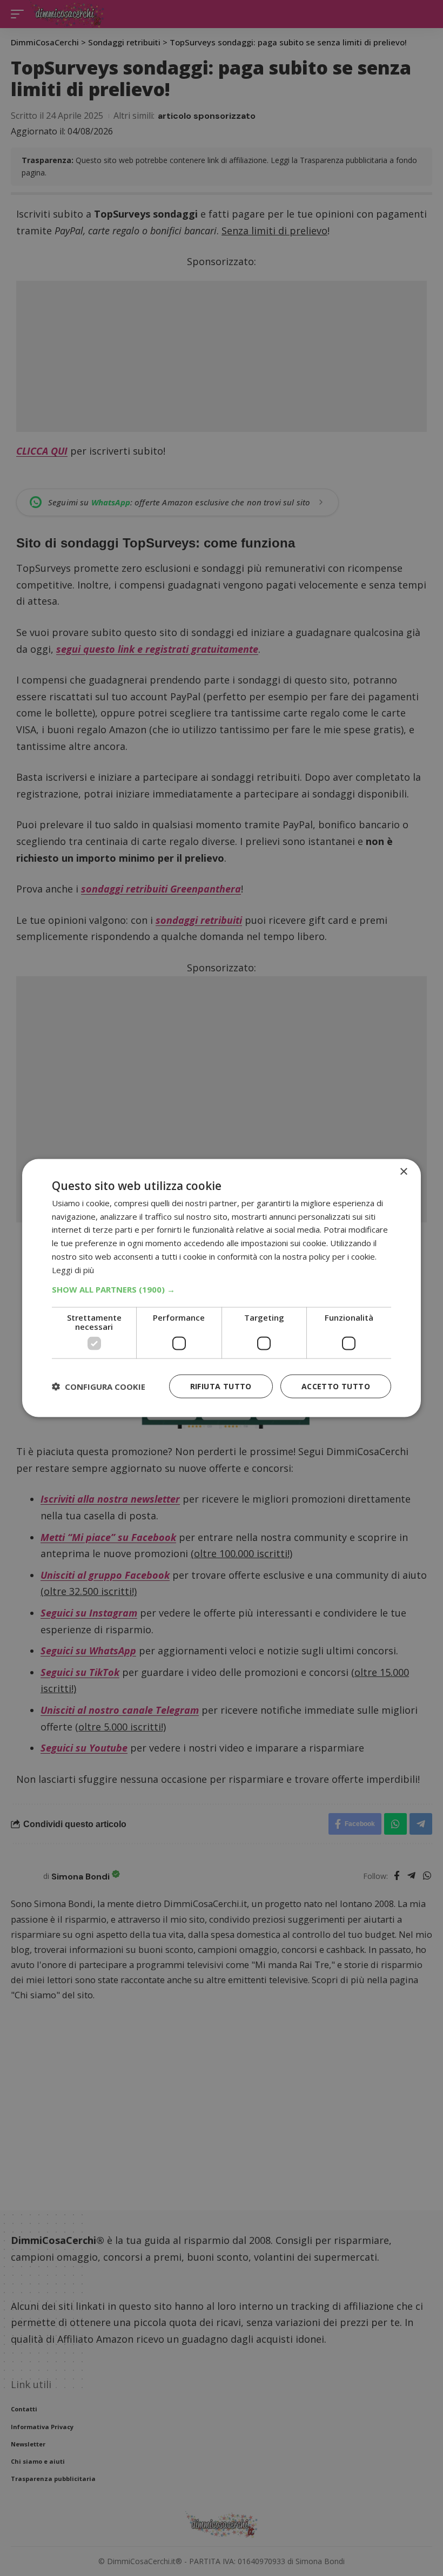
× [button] (403, 1171)
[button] (222, 1289)
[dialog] (222, 1288)
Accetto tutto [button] (336, 1386)
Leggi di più (73, 1269)
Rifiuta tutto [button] (221, 1386)
